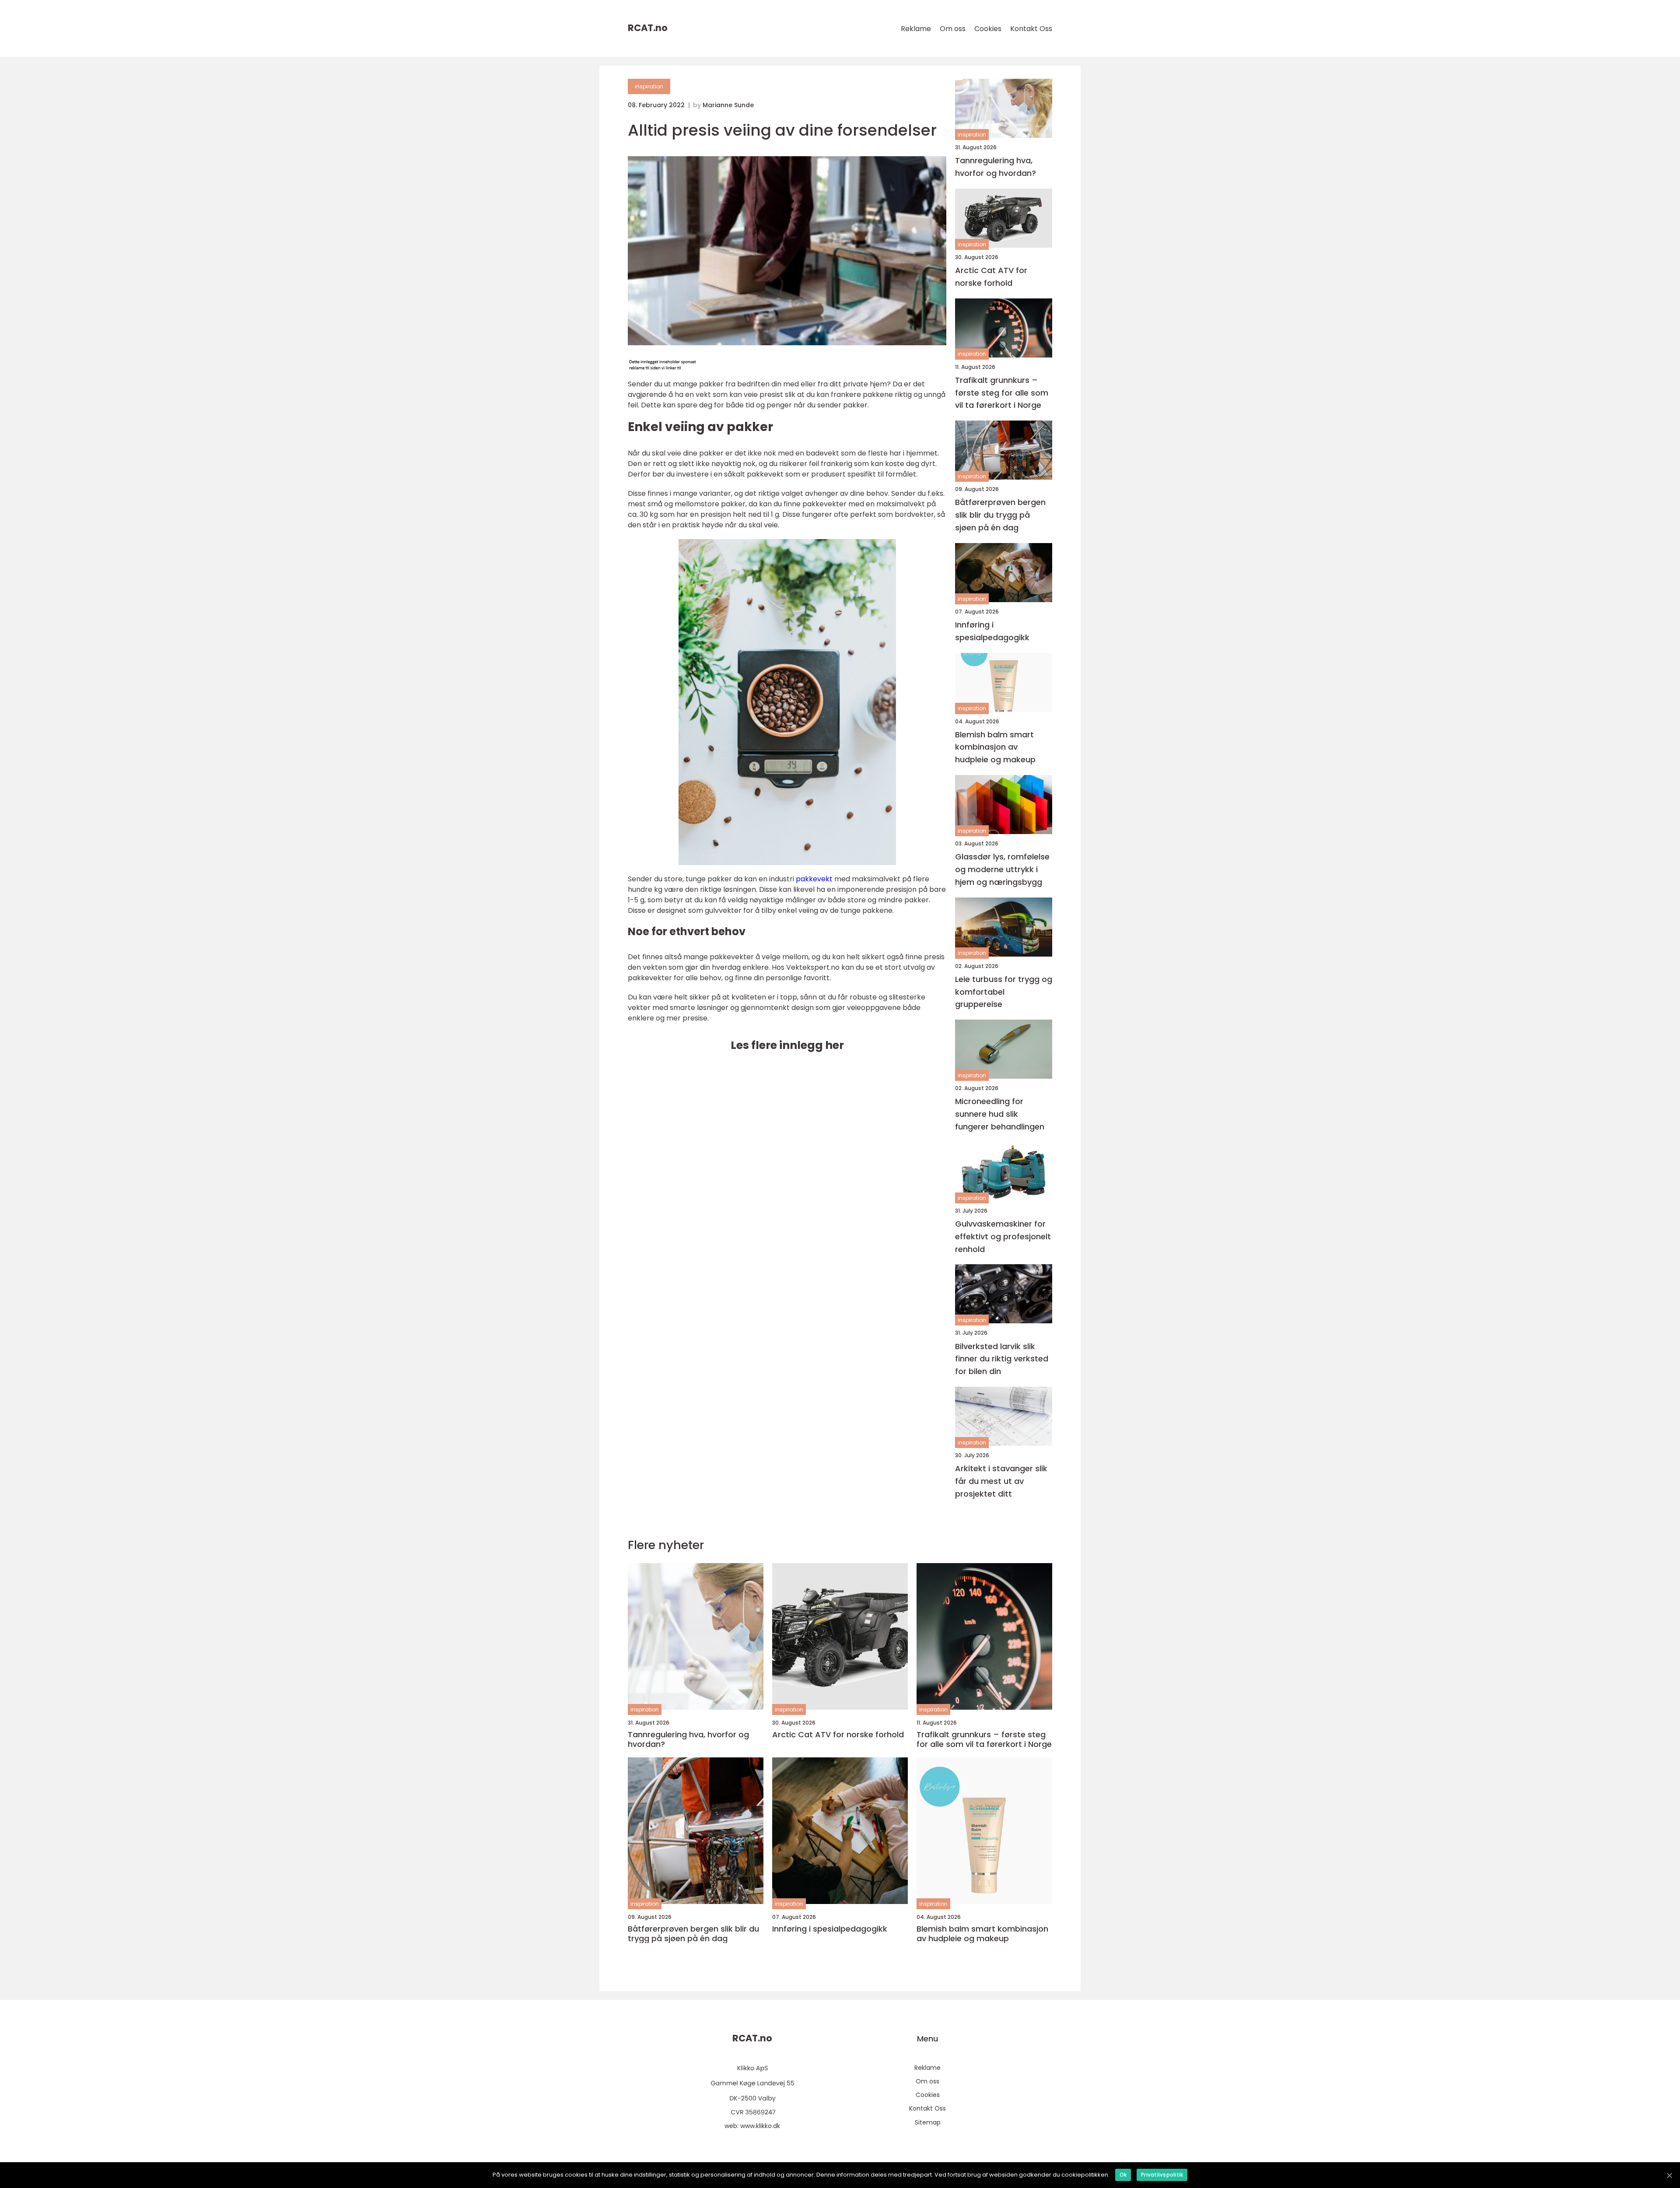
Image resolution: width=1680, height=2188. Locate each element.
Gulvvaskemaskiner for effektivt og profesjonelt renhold (1003, 1236)
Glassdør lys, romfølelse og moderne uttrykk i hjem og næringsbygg (1002, 869)
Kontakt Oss (1031, 29)
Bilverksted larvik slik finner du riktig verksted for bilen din (1002, 1359)
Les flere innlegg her (787, 1045)
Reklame (916, 29)
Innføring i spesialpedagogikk (992, 631)
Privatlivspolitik (1162, 2175)
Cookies (988, 29)
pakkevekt (814, 879)
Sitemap (928, 2122)
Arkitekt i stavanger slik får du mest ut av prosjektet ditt (1001, 1481)
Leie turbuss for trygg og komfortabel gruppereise (1004, 992)
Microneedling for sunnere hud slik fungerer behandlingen (1000, 1114)
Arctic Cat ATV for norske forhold (991, 277)
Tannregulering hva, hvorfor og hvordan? (996, 167)
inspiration (649, 86)
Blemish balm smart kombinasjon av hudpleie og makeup (995, 747)
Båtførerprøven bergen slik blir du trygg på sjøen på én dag (1000, 515)
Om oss (953, 29)
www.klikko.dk (760, 2126)
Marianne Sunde (728, 105)
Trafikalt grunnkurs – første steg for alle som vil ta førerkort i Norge (1002, 393)
